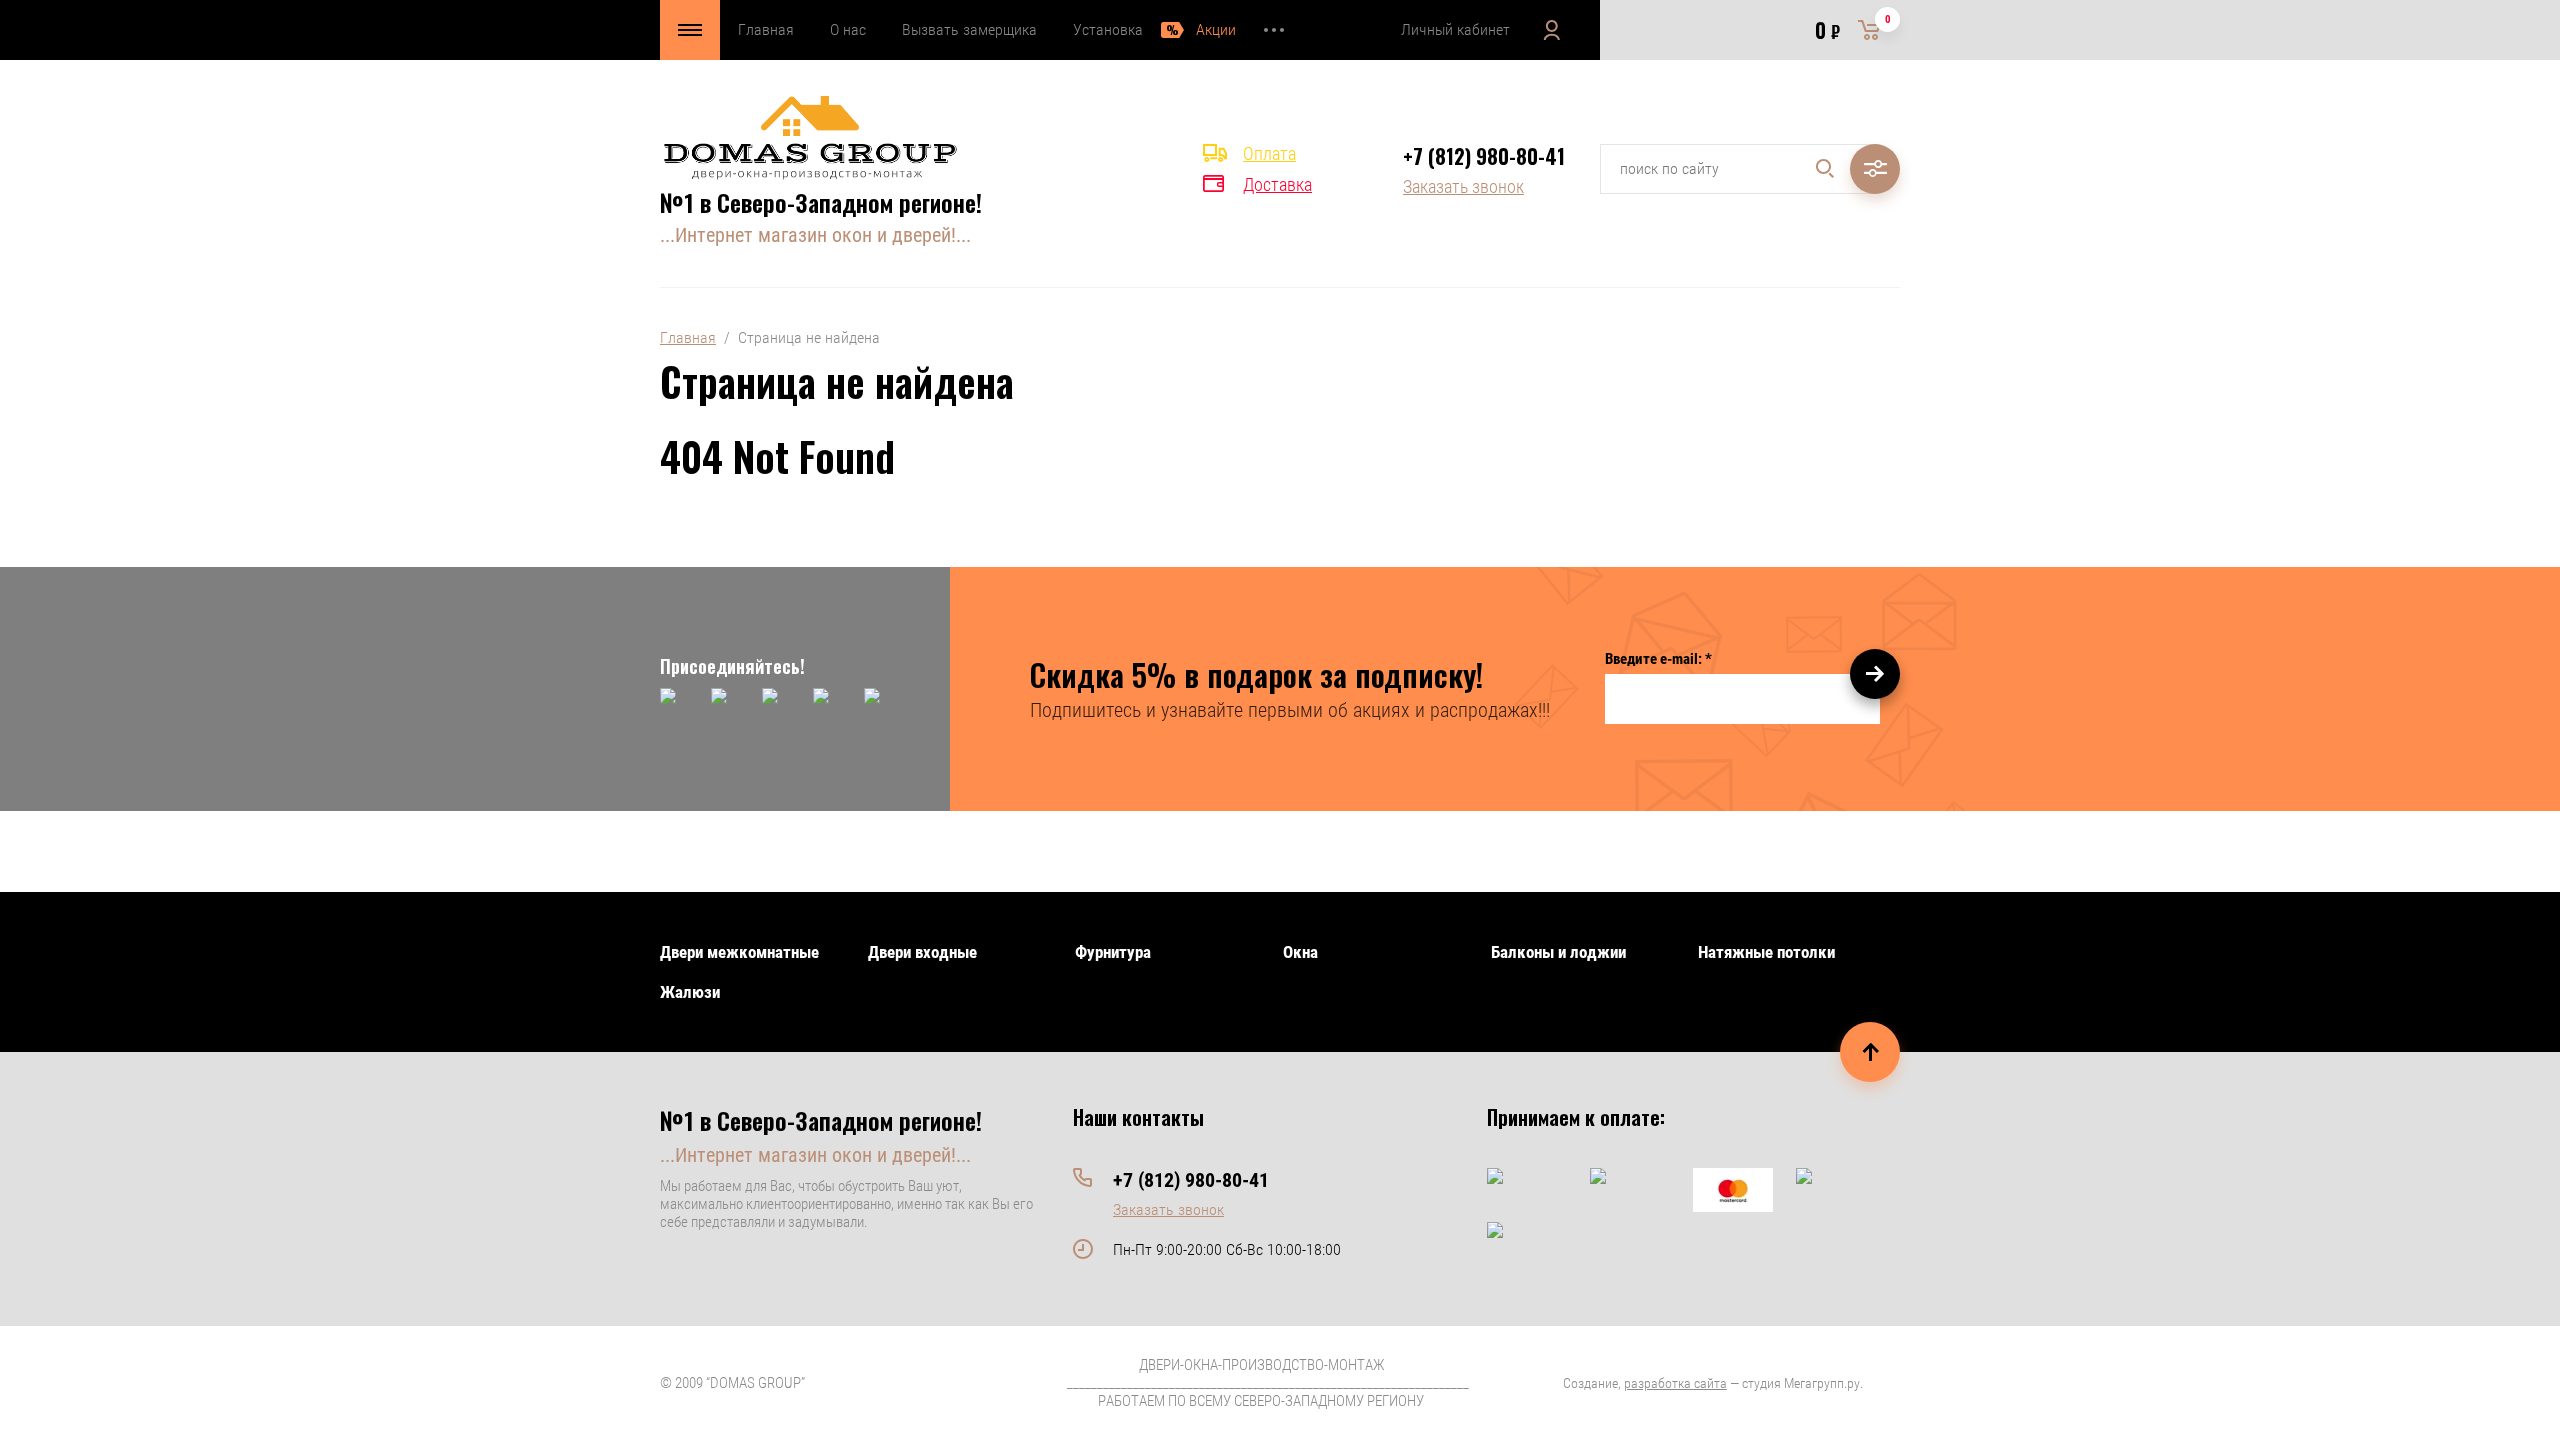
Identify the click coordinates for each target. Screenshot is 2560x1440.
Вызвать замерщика (969, 29)
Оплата (1269, 153)
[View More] (1274, 30)
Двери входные (922, 952)
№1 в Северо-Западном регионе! (821, 202)
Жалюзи (690, 992)
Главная (766, 29)
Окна (1300, 952)
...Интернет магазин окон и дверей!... (815, 235)
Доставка (1277, 184)
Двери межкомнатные (739, 952)
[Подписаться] (1875, 674)
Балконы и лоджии (1558, 952)
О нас (848, 29)
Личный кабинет (1455, 29)
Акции (1216, 29)
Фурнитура (1113, 952)
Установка (1108, 29)
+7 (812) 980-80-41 (1484, 156)
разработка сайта (1675, 1383)
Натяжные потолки (1766, 952)
